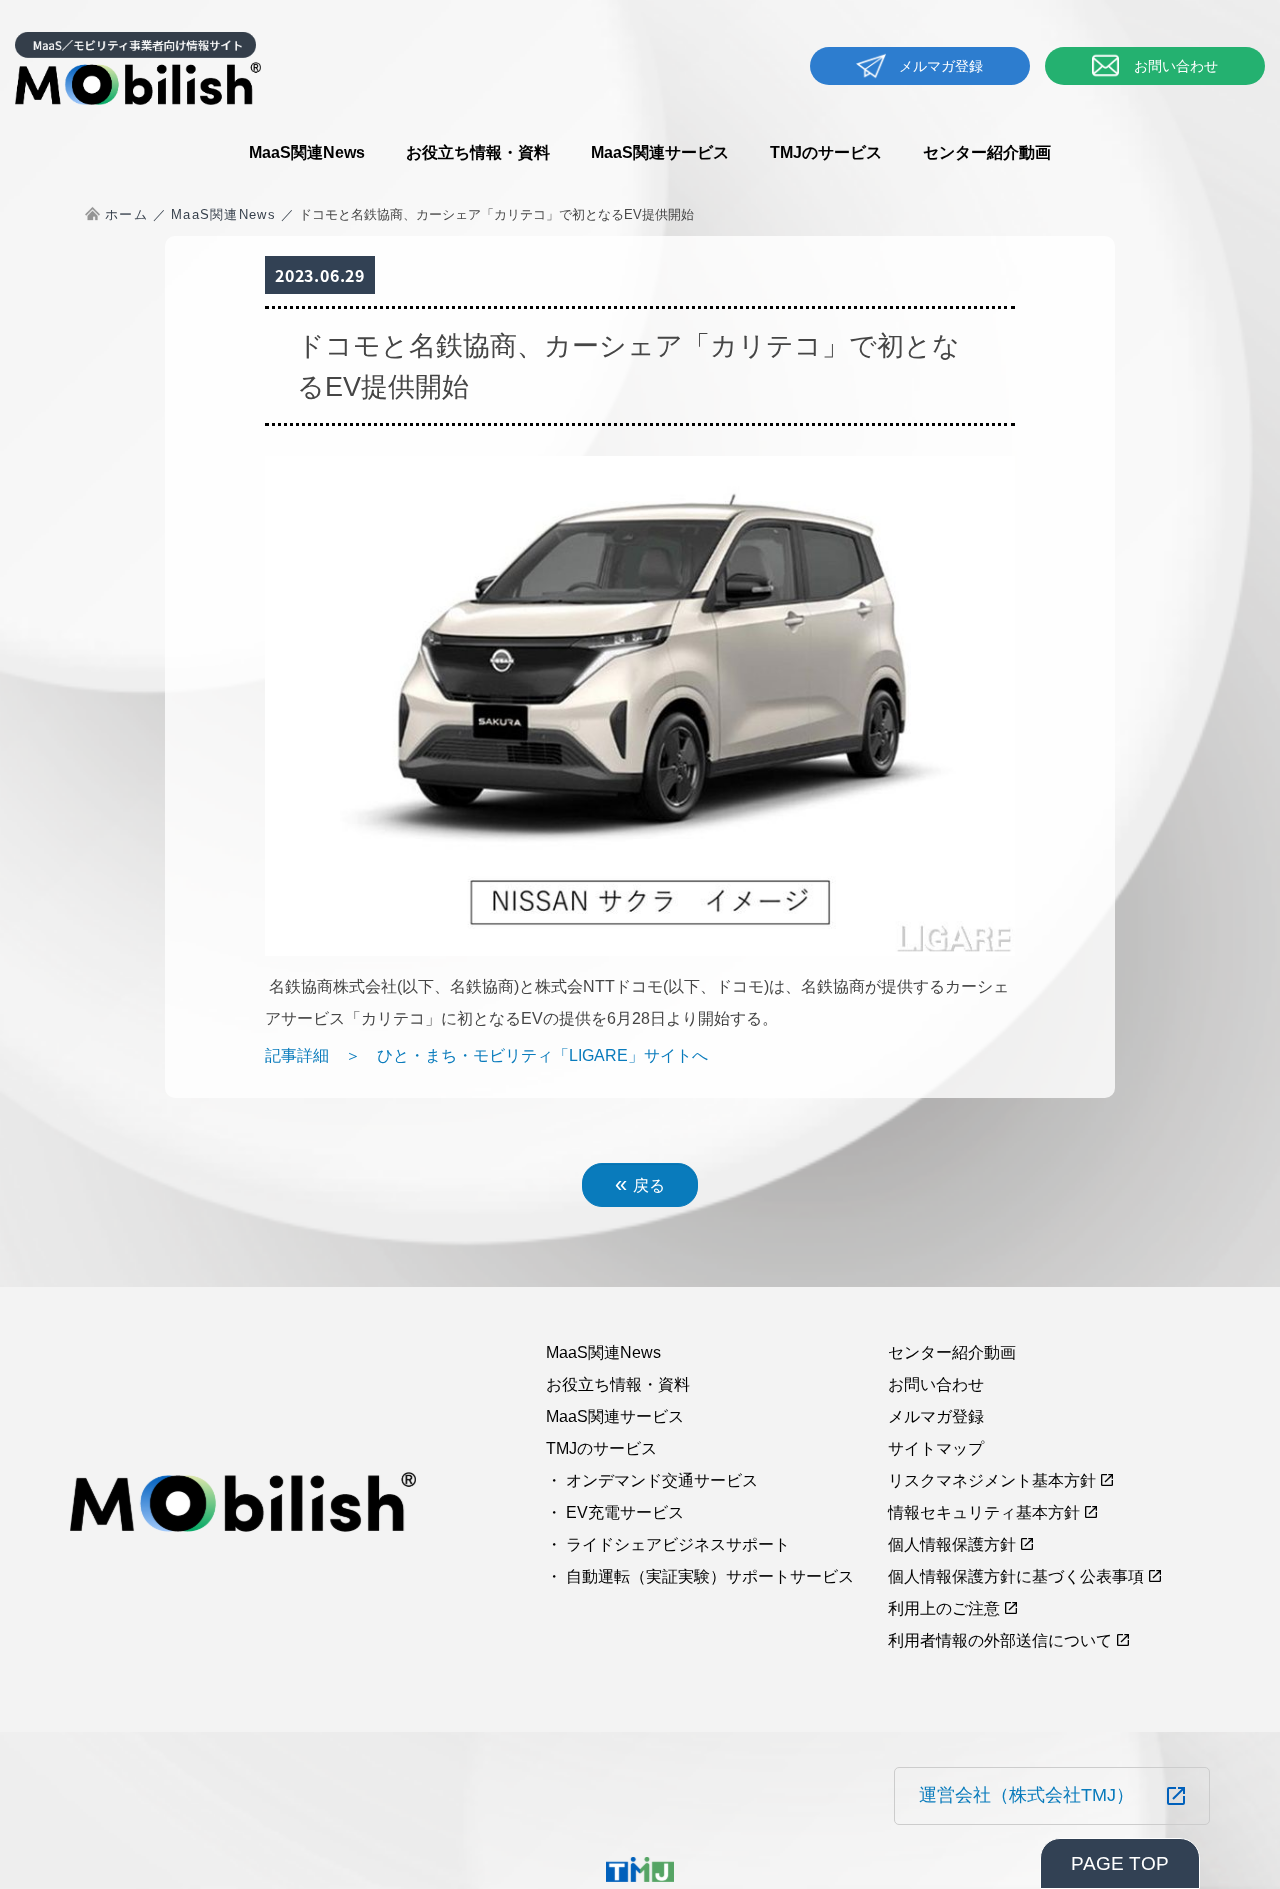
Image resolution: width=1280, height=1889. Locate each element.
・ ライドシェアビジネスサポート (668, 1544)
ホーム (126, 214)
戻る (640, 1183)
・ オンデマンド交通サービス (652, 1480)
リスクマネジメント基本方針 (992, 1480)
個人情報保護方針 (952, 1544)
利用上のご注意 (944, 1608)
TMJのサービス (826, 152)
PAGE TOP (1120, 1863)
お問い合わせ (1176, 66)
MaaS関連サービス (660, 152)
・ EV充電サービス (615, 1512)
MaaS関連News (307, 152)
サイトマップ (936, 1448)
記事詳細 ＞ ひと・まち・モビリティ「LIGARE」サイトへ (486, 1055)
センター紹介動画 (987, 152)
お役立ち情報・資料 (478, 152)
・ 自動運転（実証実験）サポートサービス (700, 1576)
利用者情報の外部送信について (1000, 1640)
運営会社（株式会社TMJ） (1026, 1795)
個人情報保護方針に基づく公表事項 (1016, 1576)
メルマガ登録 (941, 66)
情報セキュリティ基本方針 (984, 1512)
